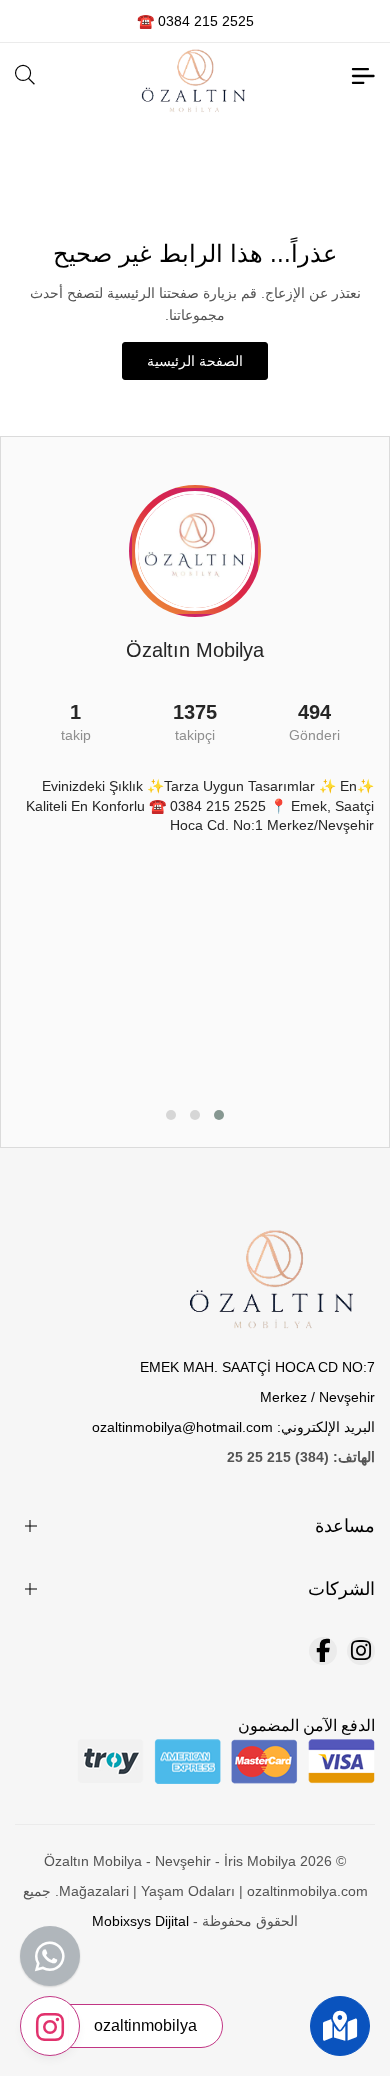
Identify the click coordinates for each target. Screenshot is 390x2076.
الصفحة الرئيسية (195, 361)
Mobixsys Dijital (140, 1921)
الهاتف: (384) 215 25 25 (301, 1457)
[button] (219, 1115)
